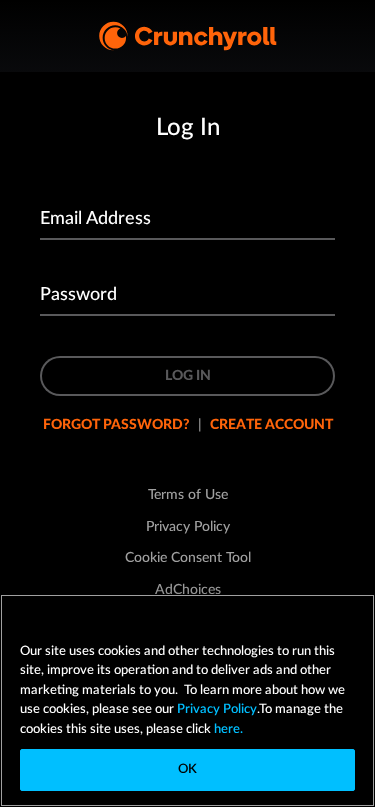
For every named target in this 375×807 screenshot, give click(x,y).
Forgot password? (116, 425)
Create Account (271, 425)
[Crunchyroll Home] (188, 36)
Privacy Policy (217, 709)
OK (187, 769)
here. (227, 729)
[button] (187, 558)
